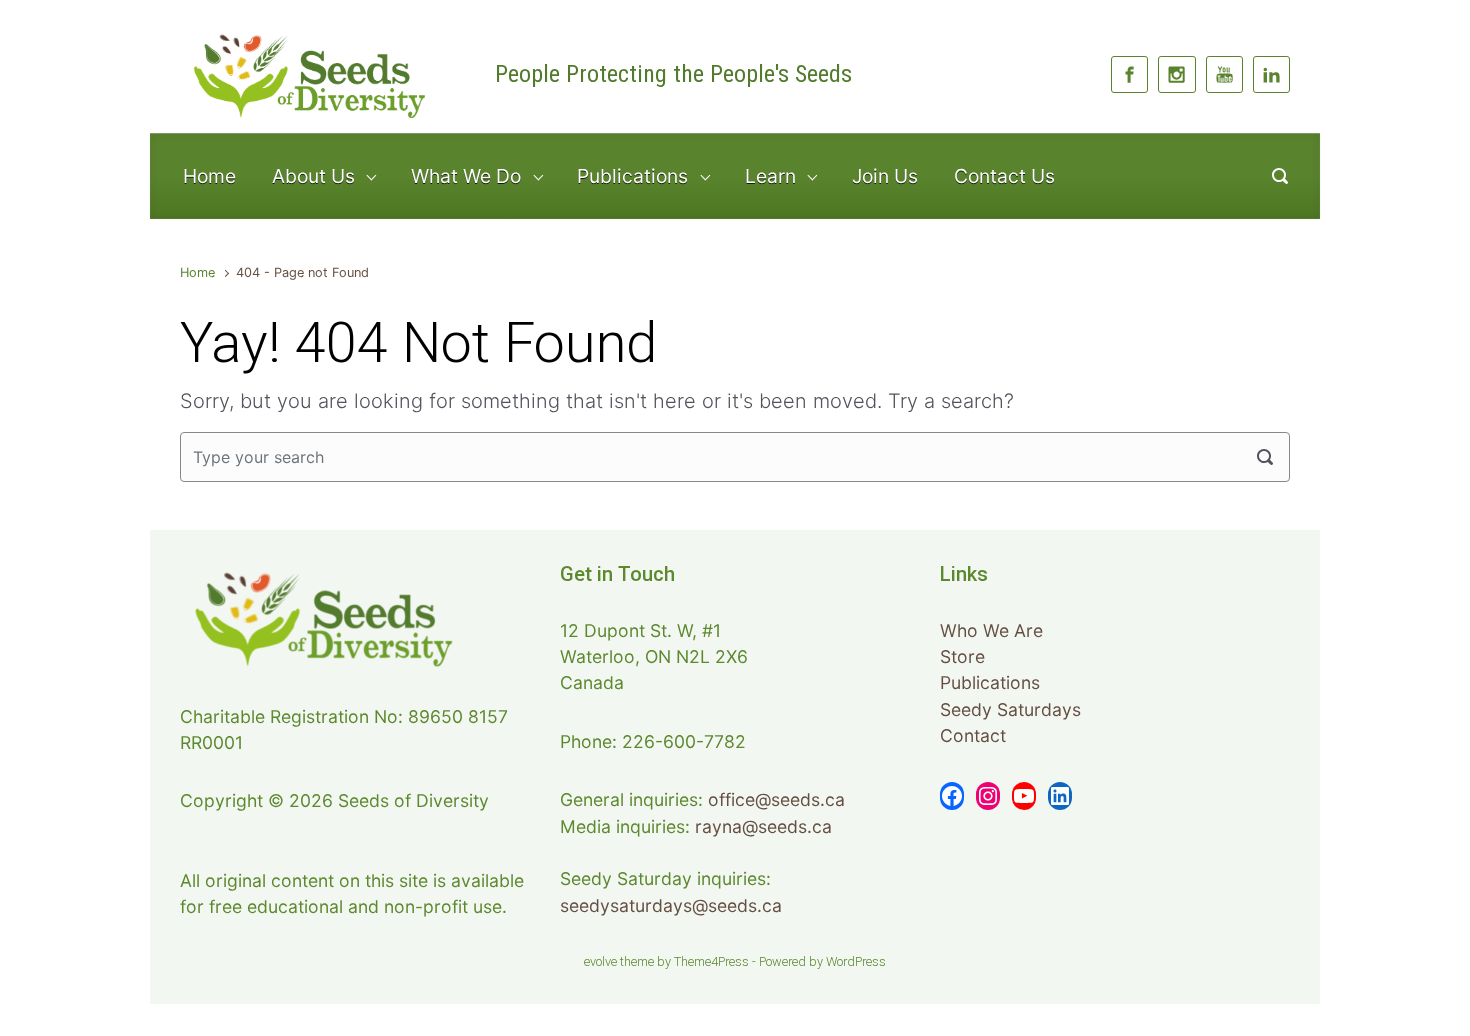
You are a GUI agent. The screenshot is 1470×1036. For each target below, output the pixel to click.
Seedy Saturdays (1010, 709)
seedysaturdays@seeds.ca (671, 905)
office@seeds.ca (776, 799)
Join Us (885, 176)
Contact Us (1004, 176)
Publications (990, 682)
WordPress (856, 961)
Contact (973, 735)
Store (962, 656)
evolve (600, 961)
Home (209, 176)
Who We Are (991, 630)
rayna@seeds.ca (763, 826)
